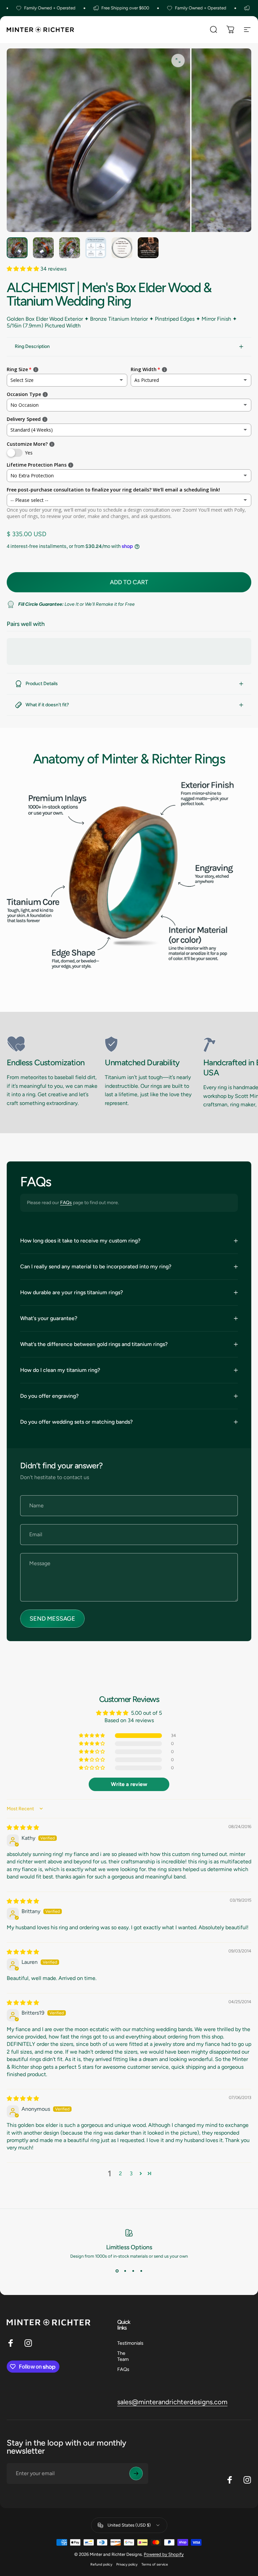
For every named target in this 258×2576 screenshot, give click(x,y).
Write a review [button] (129, 1784)
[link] (53, 1044)
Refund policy (101, 2564)
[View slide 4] (141, 2271)
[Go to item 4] (96, 248)
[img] (23, 1828)
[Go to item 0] (17, 248)
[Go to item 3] (70, 248)
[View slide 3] (133, 2271)
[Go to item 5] (122, 248)
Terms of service (155, 2564)
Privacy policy (127, 2564)
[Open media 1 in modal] (178, 61)
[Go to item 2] (43, 248)
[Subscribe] (136, 2473)
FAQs (66, 1203)
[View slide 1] (117, 2271)
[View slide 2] (125, 2271)
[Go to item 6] (148, 248)
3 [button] (131, 2173)
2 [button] (120, 2173)
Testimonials (130, 2343)
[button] (24, 269)
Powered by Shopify (164, 2554)
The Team (123, 2356)
